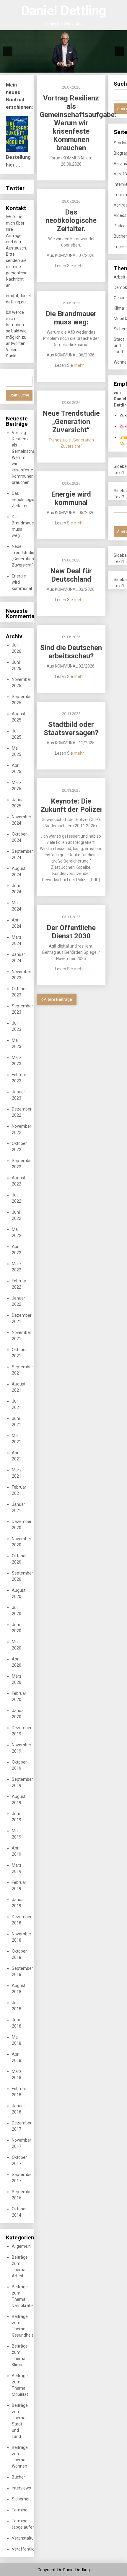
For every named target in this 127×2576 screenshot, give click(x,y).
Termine (20, 2510)
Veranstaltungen (27, 2538)
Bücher (18, 2477)
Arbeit (119, 277)
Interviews (21, 2488)
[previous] (8, 51)
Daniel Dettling (64, 11)
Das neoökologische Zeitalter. (26, 500)
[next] (119, 51)
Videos (120, 215)
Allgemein (21, 2246)
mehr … (81, 266)
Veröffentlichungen (30, 2549)
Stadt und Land (119, 345)
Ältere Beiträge (57, 999)
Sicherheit (21, 2499)
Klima (119, 308)
